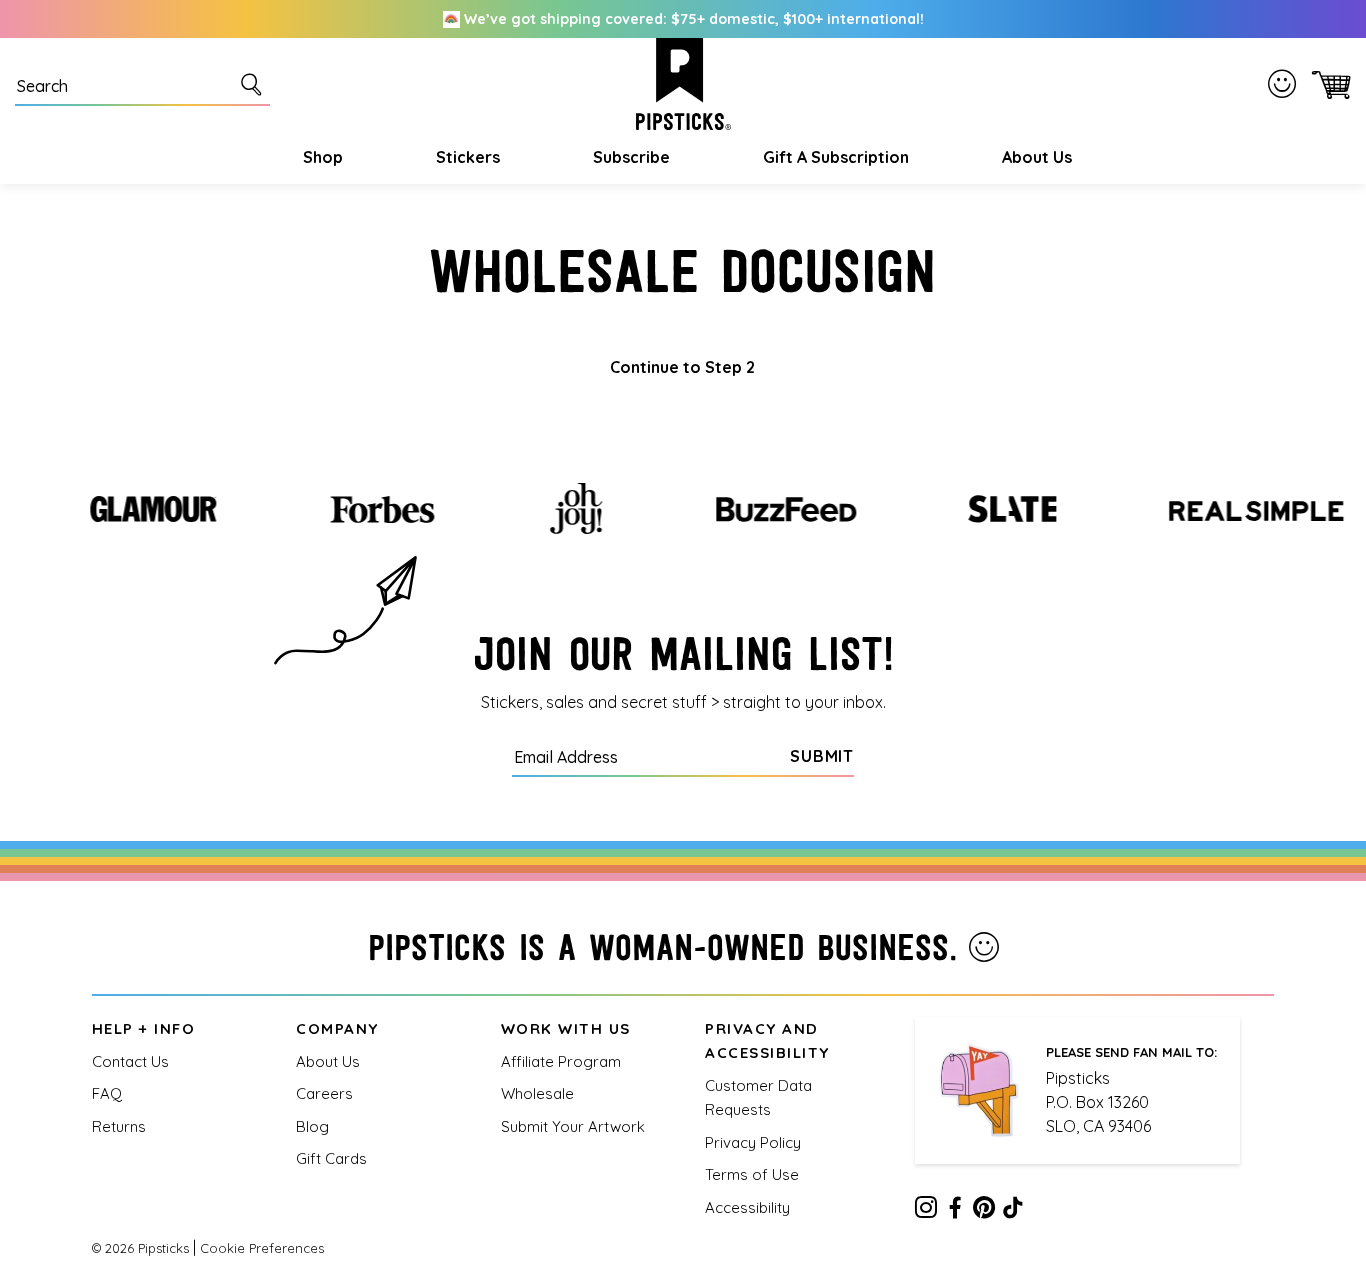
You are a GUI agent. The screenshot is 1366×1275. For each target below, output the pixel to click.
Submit (822, 756)
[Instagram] (926, 1211)
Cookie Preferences (262, 1248)
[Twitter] (984, 1211)
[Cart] (1327, 84)
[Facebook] (955, 1211)
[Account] (1286, 83)
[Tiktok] (1013, 1211)
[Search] (255, 84)
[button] (320, 157)
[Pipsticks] (683, 84)
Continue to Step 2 (682, 367)
